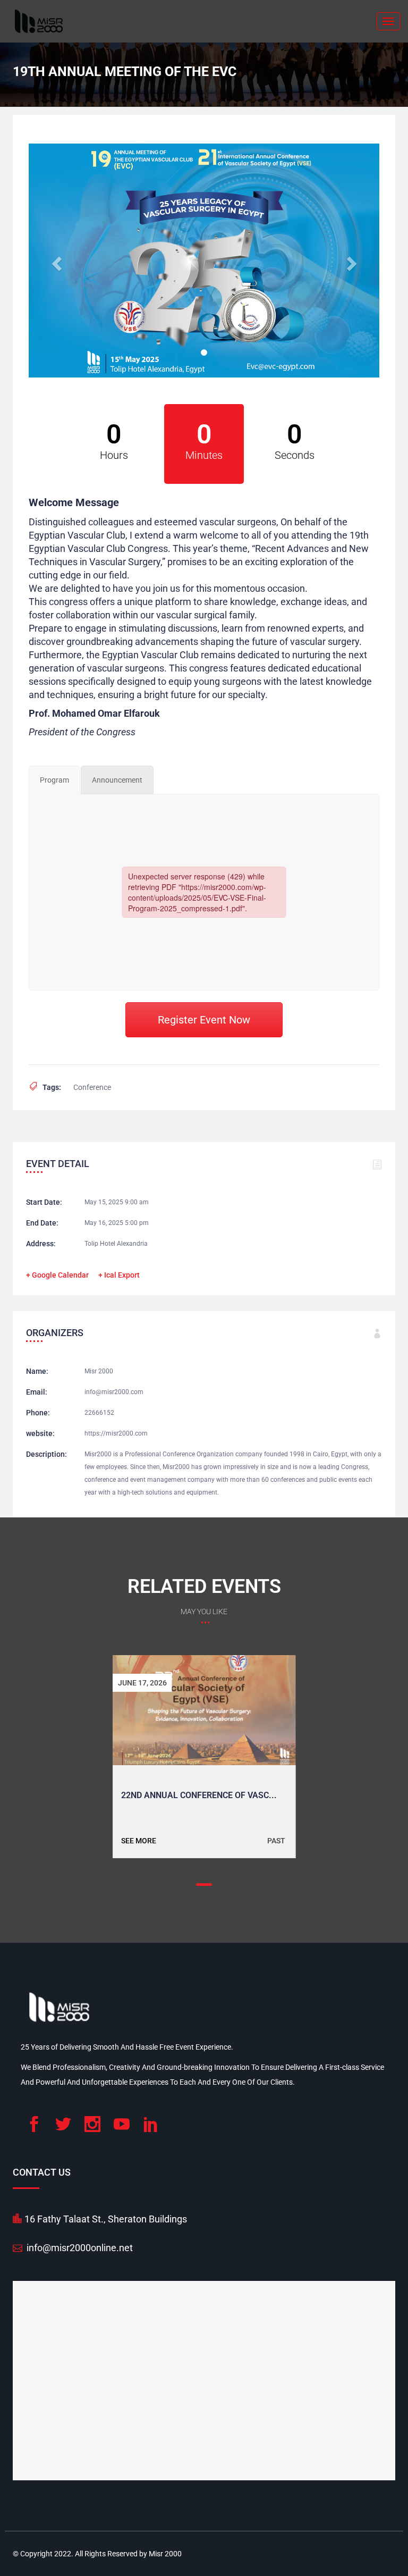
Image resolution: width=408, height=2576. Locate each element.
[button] (55, 261)
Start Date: (44, 1202)
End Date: (42, 1223)
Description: (46, 1454)
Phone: (38, 1413)
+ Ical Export (119, 1275)
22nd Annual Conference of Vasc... (199, 1795)
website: (40, 1433)
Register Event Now (204, 1020)
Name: (37, 1371)
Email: (37, 1392)
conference (92, 1087)
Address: (41, 1244)
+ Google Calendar (57, 1275)
